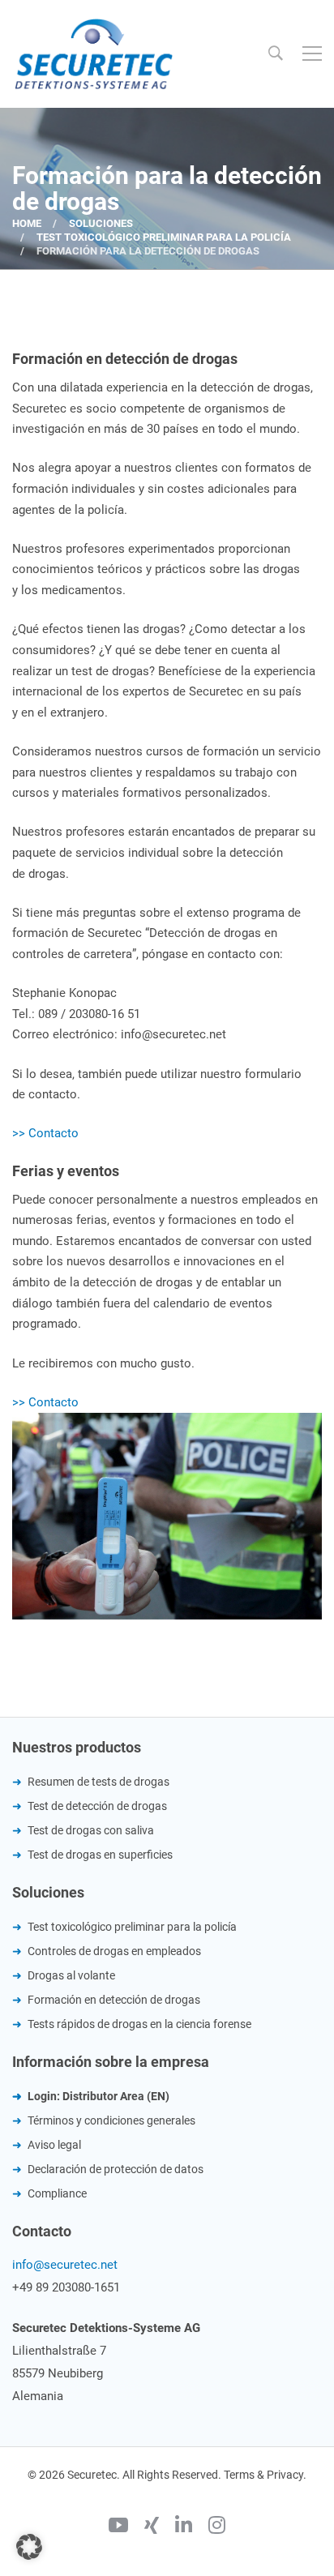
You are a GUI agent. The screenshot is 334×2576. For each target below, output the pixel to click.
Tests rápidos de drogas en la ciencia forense (139, 2024)
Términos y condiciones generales (111, 2120)
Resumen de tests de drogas (98, 1782)
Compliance (57, 2193)
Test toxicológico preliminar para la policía (164, 237)
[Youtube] (118, 2527)
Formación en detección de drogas (114, 2000)
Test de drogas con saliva (91, 1830)
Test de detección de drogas (97, 1806)
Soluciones (101, 223)
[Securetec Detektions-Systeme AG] (93, 53)
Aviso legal (54, 2145)
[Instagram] (217, 2527)
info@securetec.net (65, 2265)
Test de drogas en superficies (100, 1855)
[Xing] (152, 2527)
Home (27, 223)
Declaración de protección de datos (116, 2169)
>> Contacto (45, 1133)
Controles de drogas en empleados (114, 1951)
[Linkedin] (184, 2527)
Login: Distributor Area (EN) (98, 2096)
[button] (29, 2547)
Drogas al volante (71, 1975)
